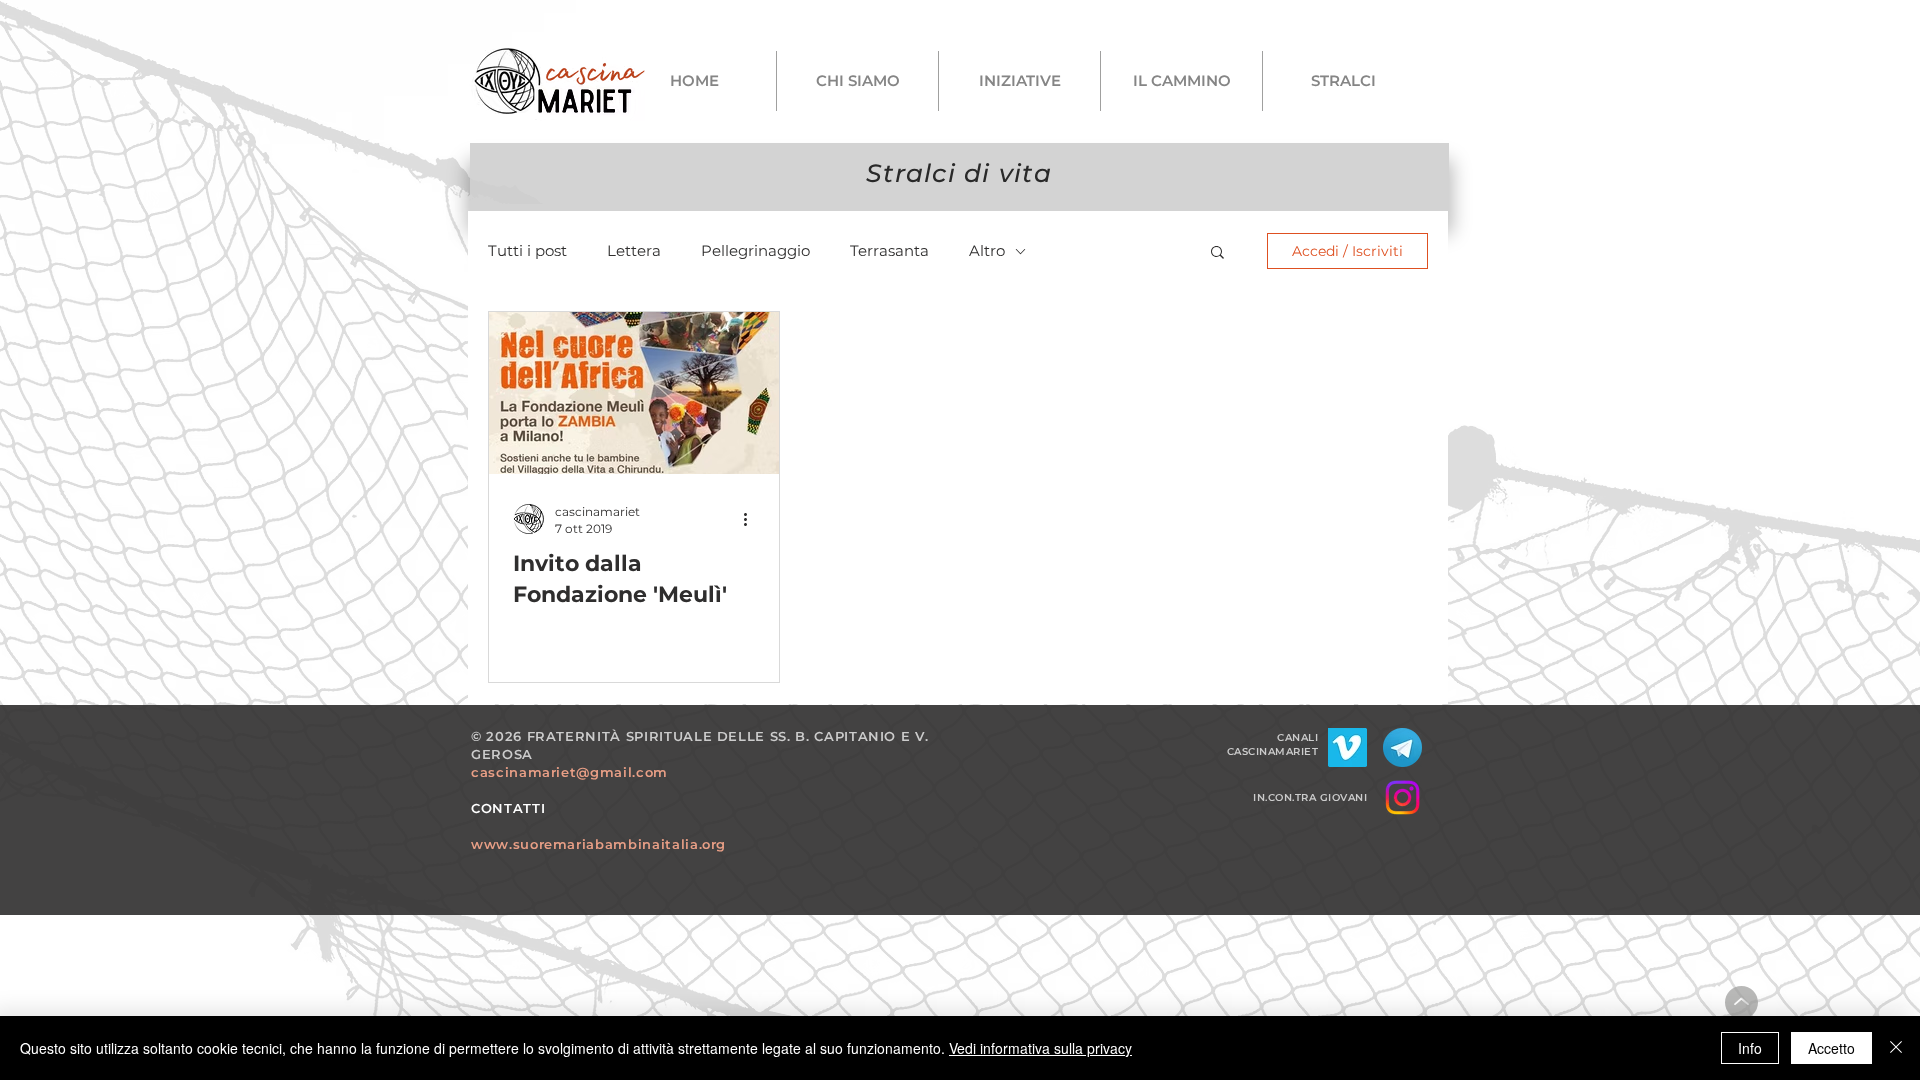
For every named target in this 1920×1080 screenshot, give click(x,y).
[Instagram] (1402, 797)
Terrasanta (889, 251)
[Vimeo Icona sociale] (1347, 747)
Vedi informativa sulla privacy (1040, 1048)
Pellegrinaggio (755, 251)
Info (1750, 1048)
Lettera (634, 251)
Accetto (1831, 1048)
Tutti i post (527, 251)
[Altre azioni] (752, 519)
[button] (1217, 253)
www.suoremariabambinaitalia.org (598, 844)
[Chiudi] (1896, 1048)
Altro (987, 251)
